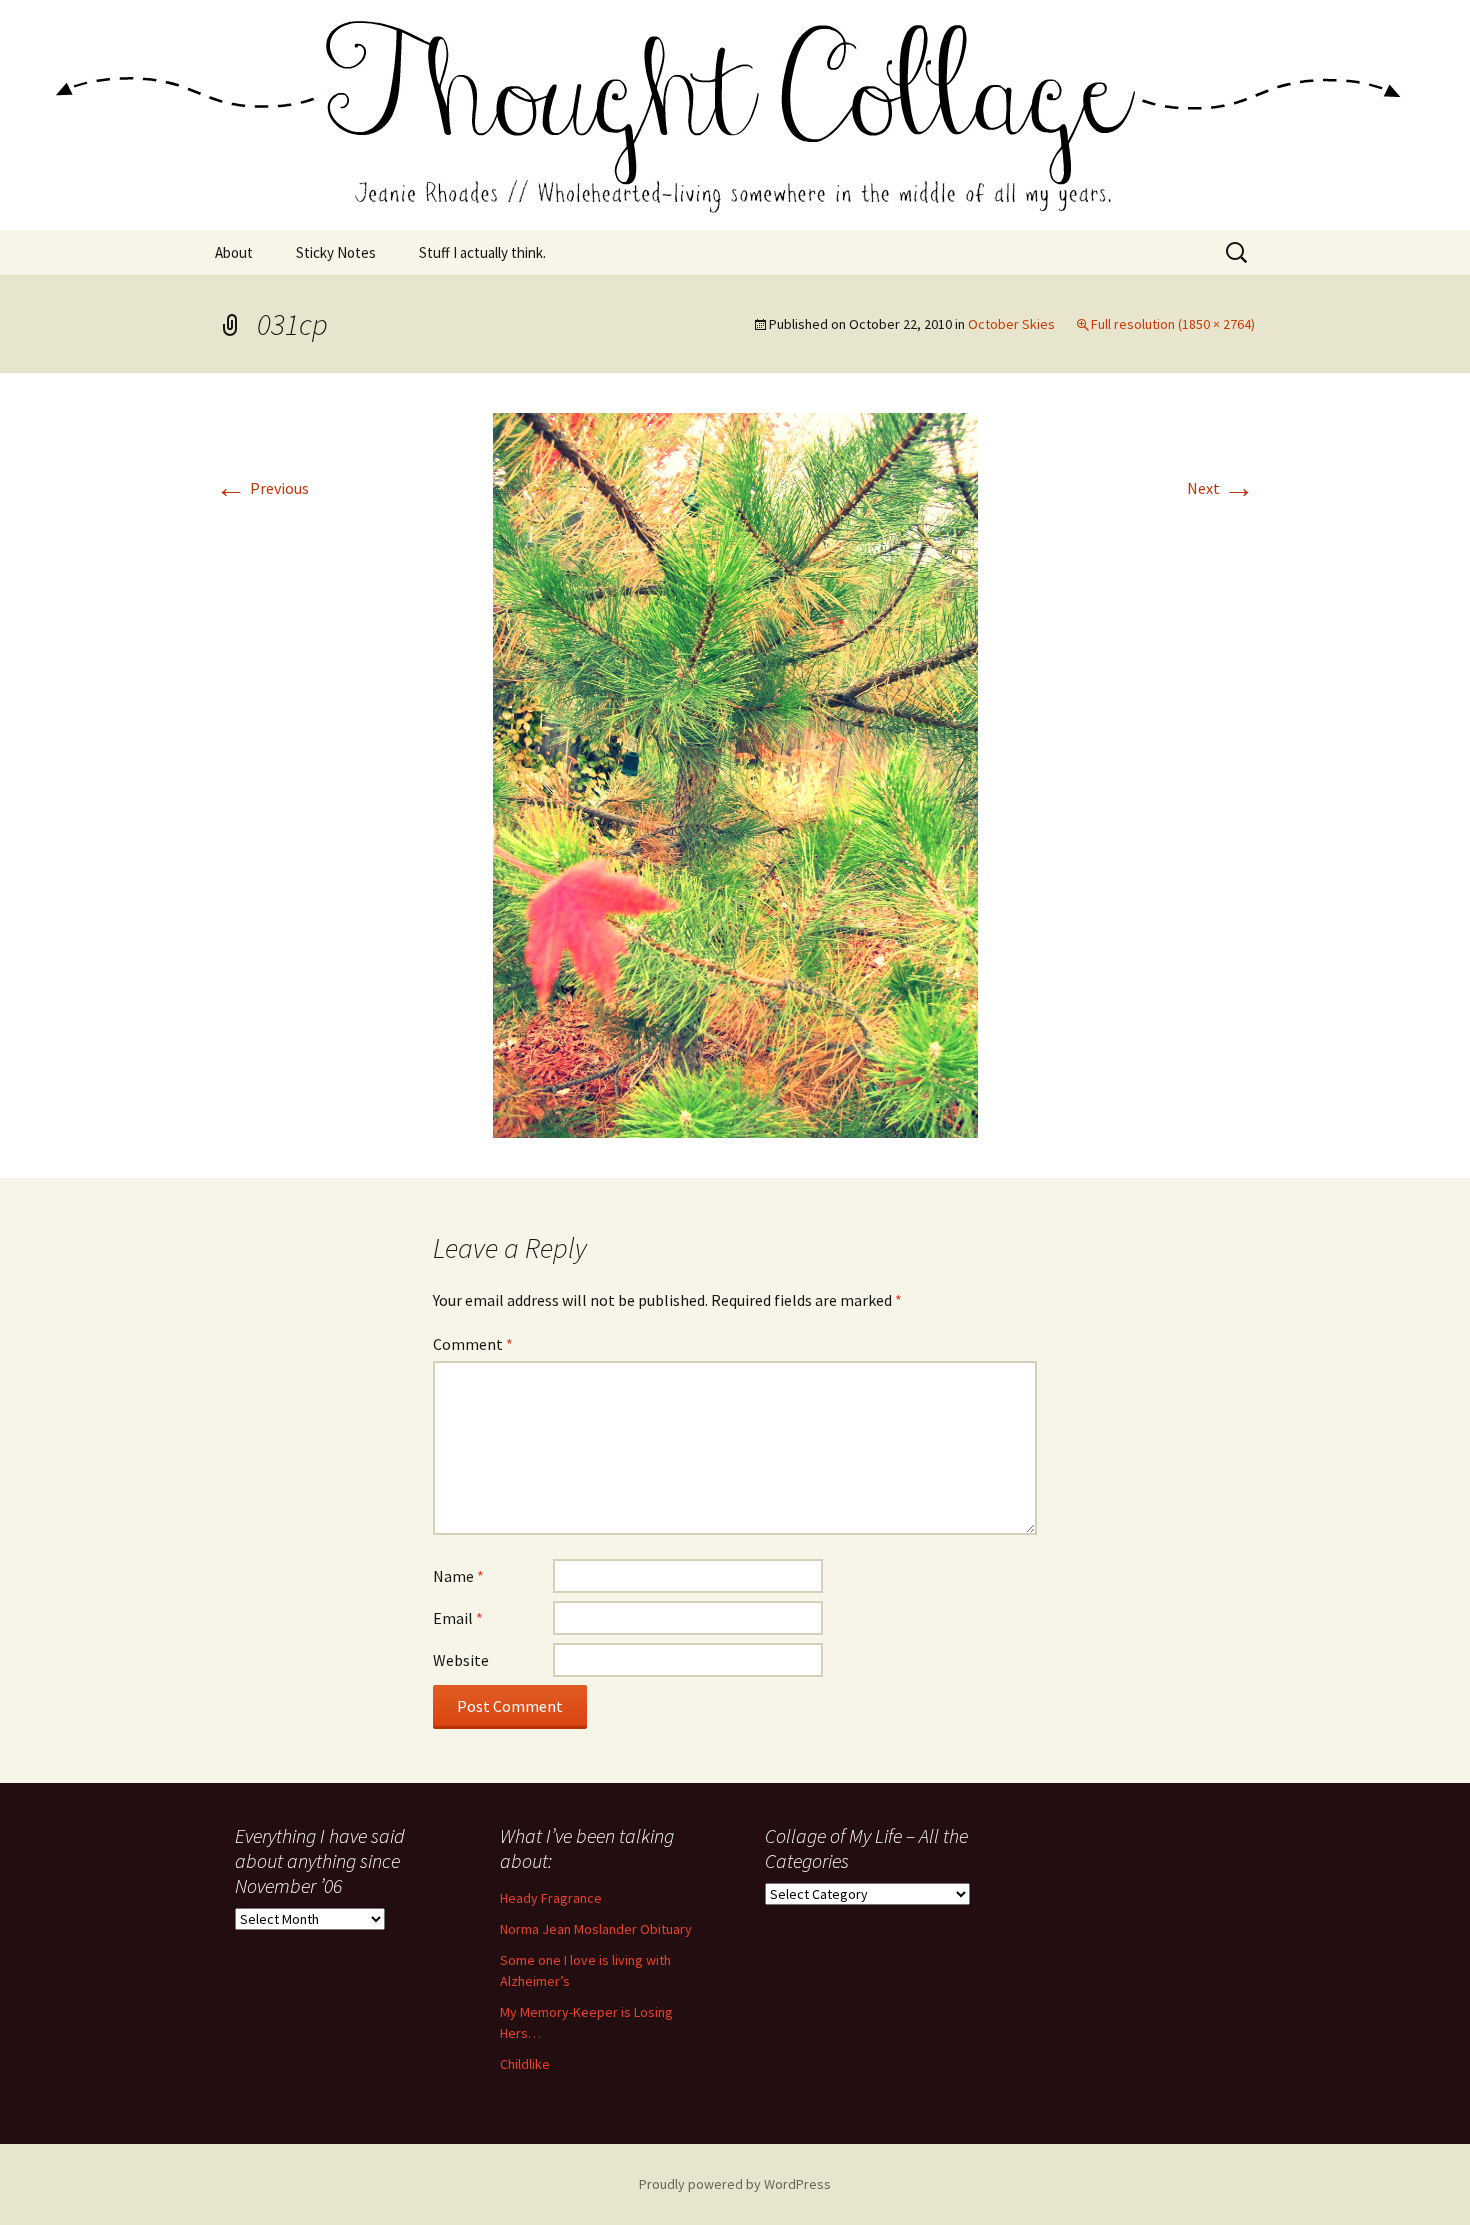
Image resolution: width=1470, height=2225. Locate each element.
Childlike (525, 2064)
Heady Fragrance (551, 1898)
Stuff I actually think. (482, 252)
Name (458, 1576)
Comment (473, 1344)
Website (461, 1660)
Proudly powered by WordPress (735, 2184)
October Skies (1011, 324)
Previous (262, 488)
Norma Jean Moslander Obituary (596, 1929)
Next (1221, 488)
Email (458, 1618)
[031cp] (735, 773)
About (234, 252)
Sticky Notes (336, 252)
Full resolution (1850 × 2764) (1173, 324)
